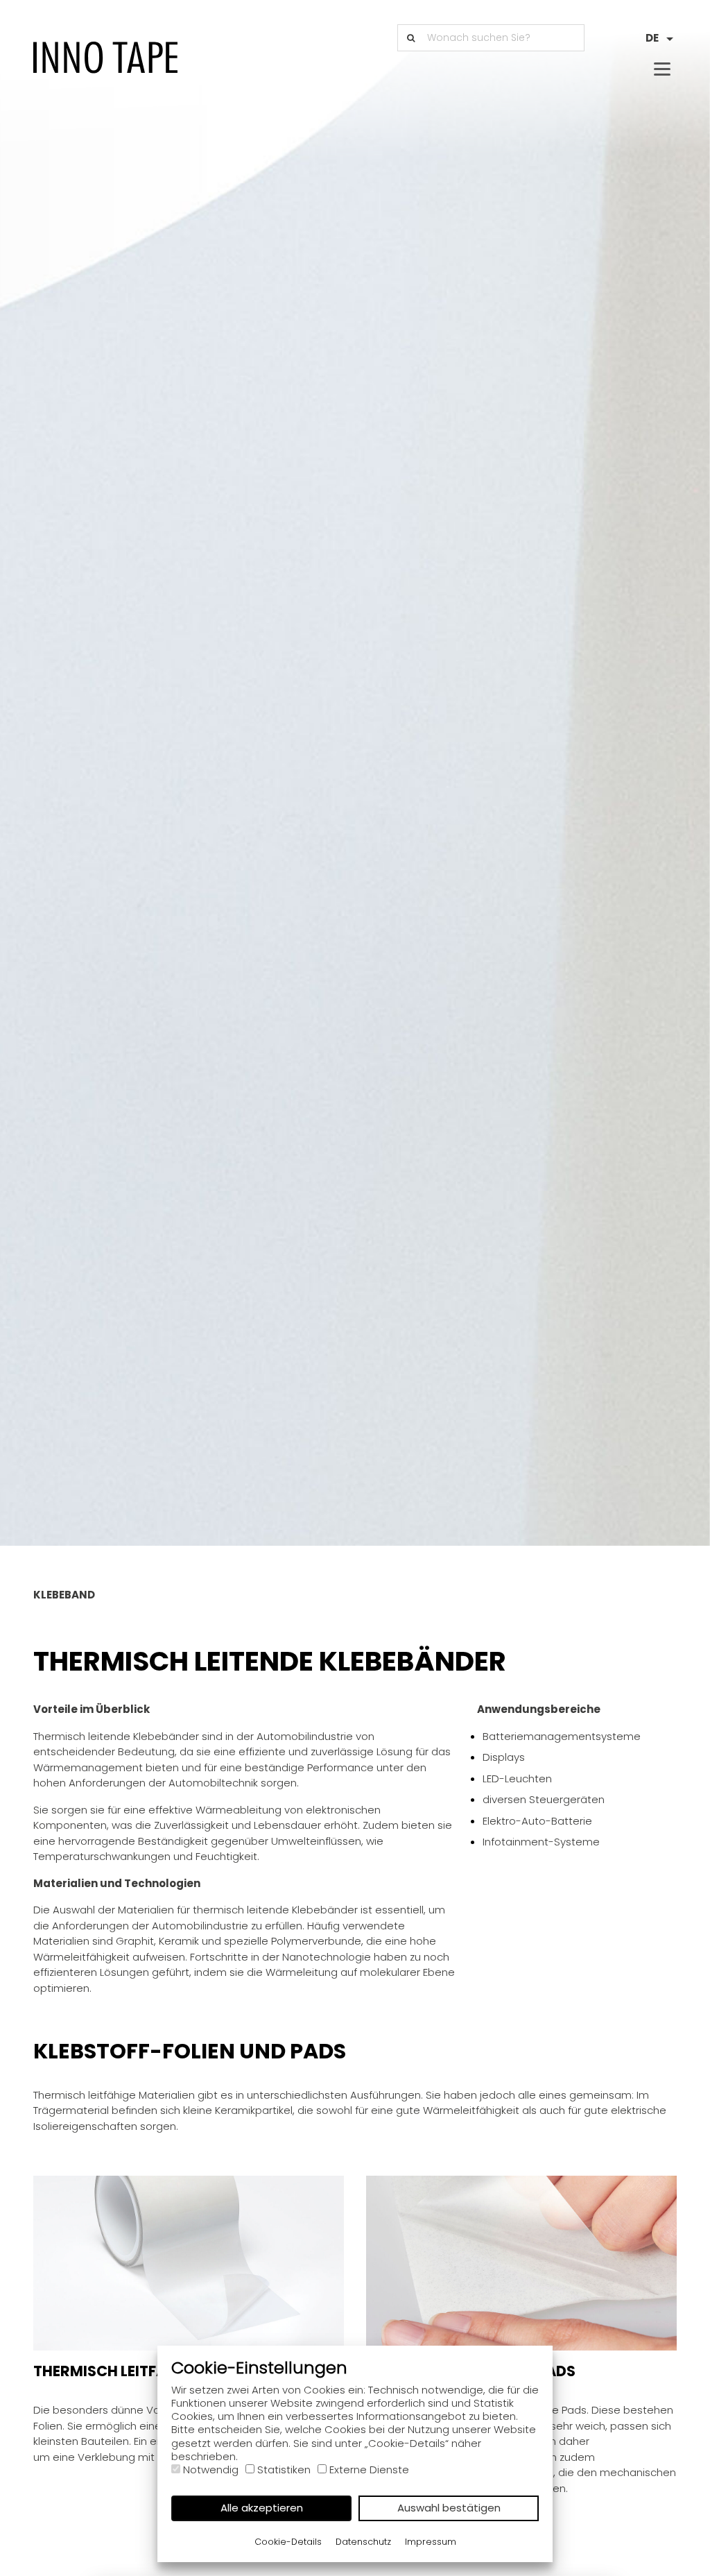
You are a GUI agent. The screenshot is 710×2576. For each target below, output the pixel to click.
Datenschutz (363, 2542)
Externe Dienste (369, 2470)
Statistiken (284, 2470)
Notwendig (211, 2470)
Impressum (431, 2542)
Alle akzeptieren (262, 2508)
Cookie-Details (288, 2542)
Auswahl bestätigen (449, 2508)
